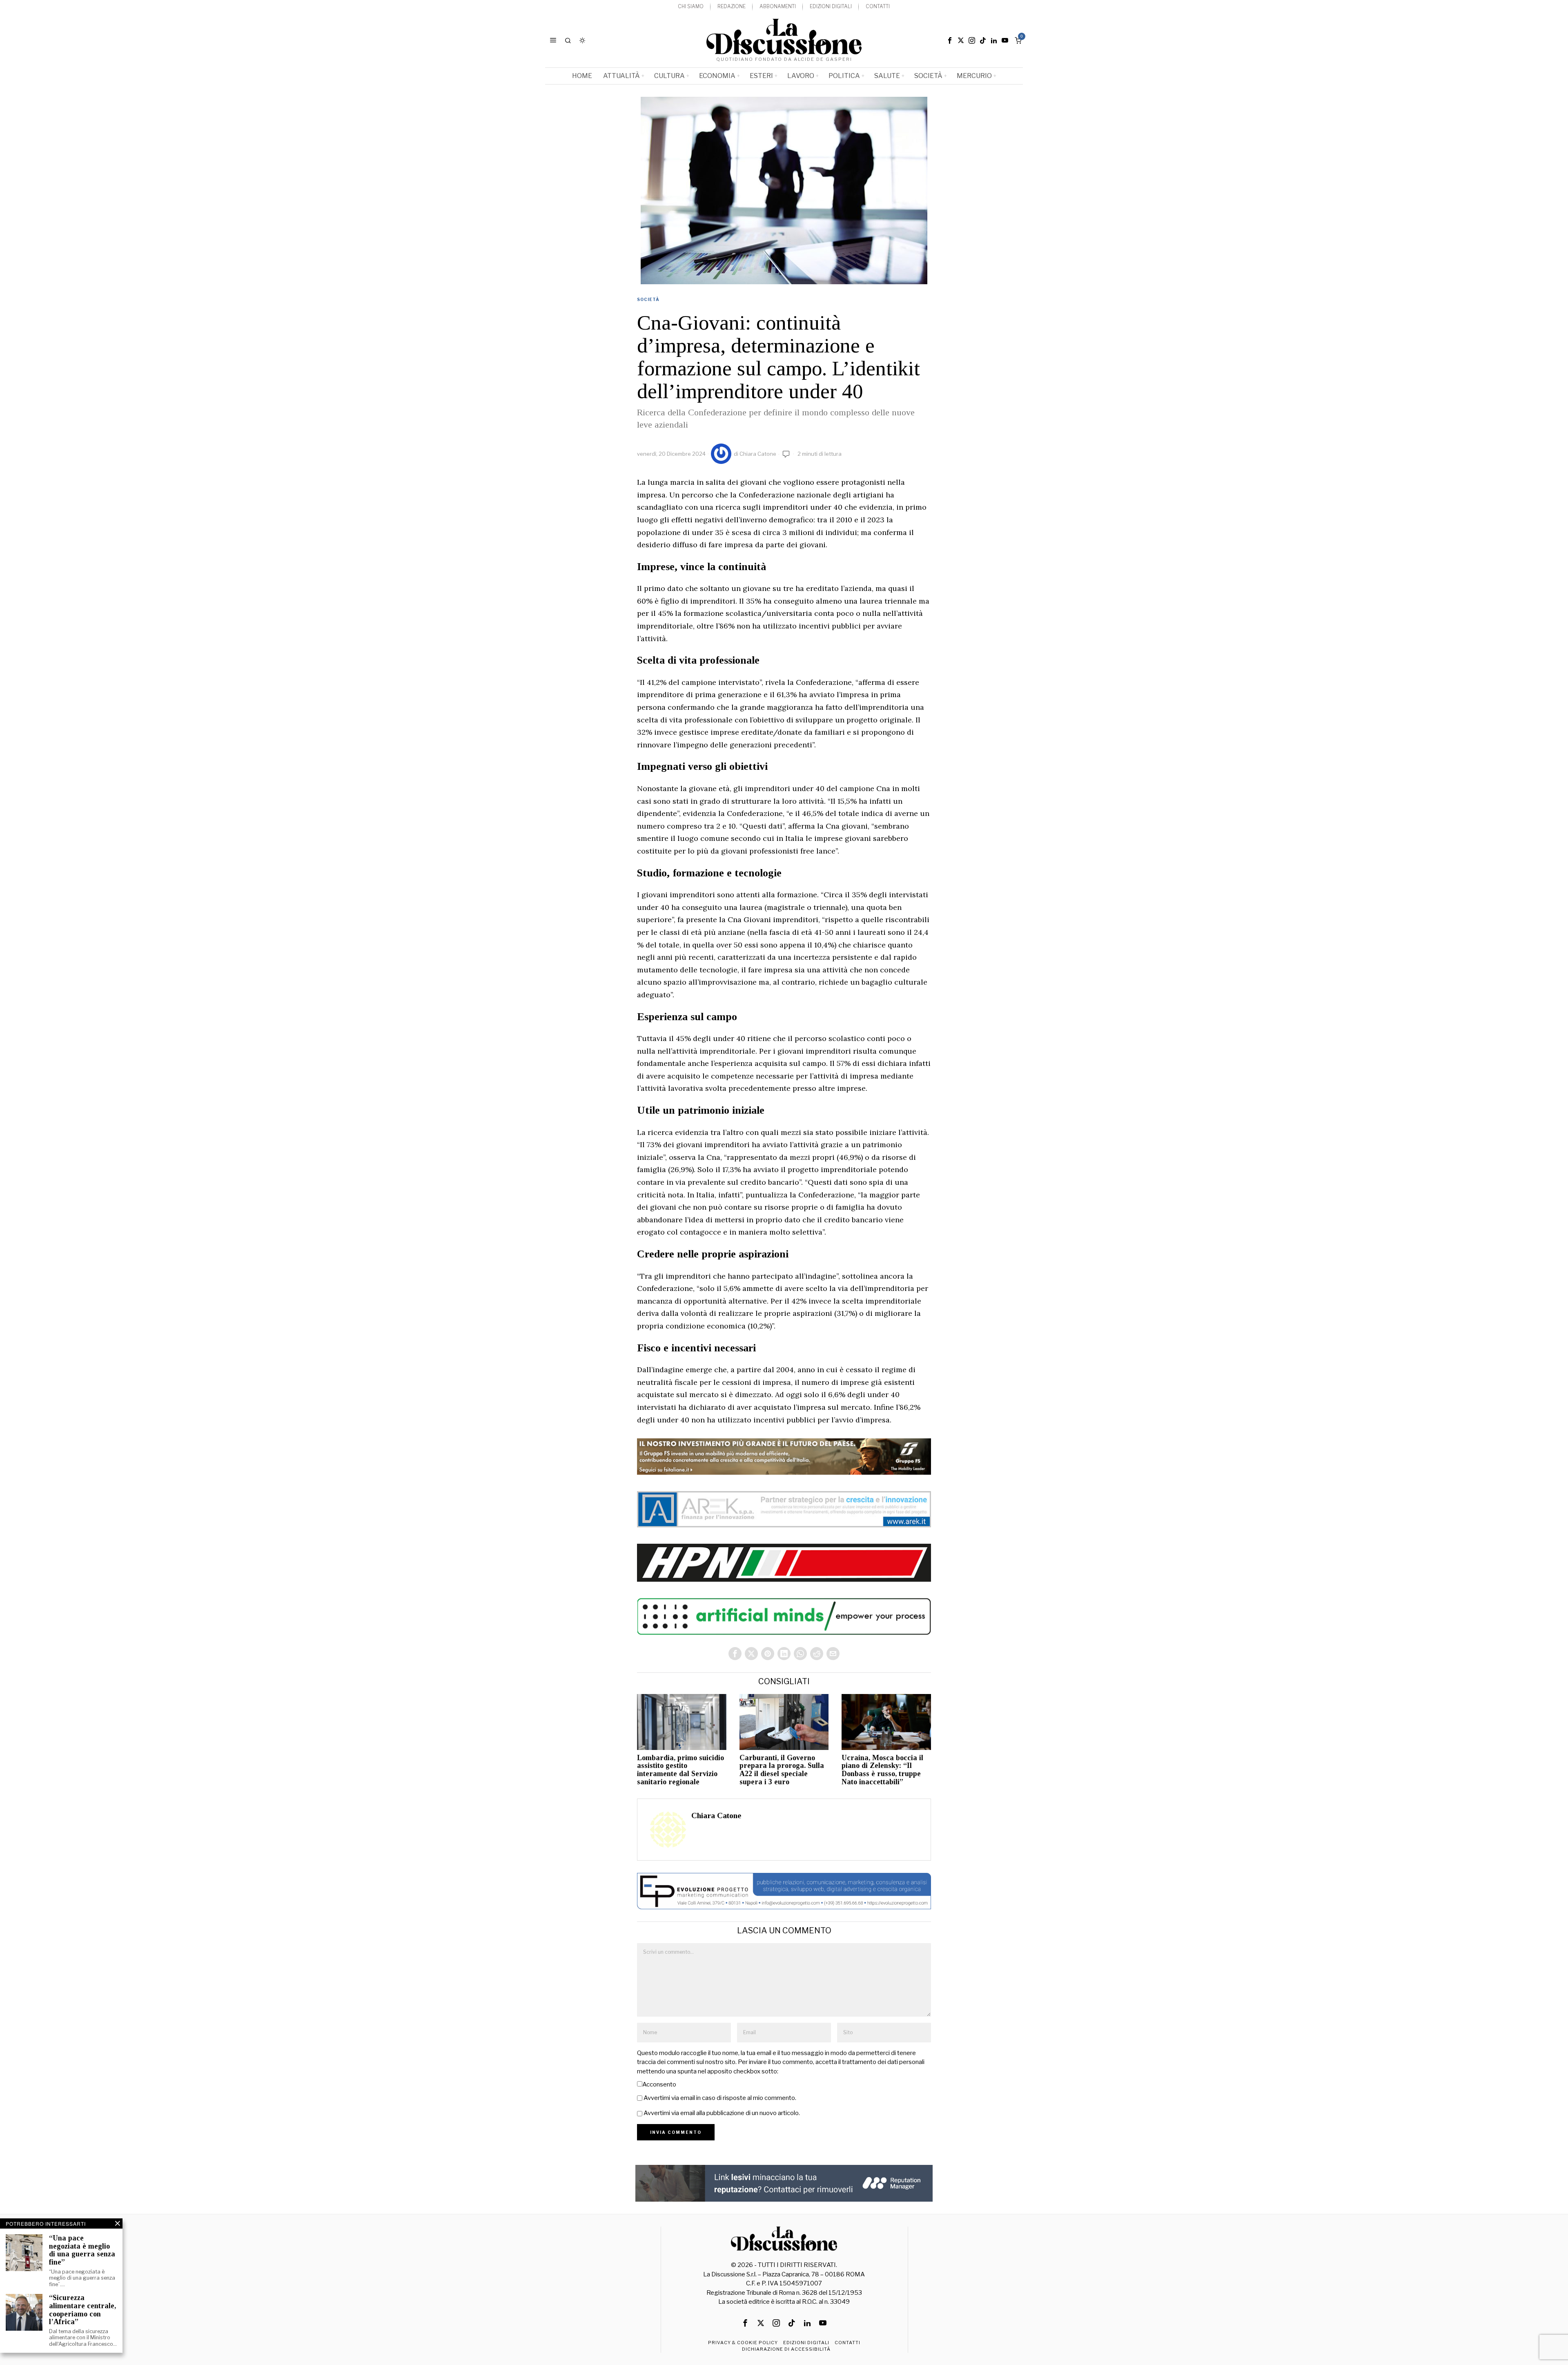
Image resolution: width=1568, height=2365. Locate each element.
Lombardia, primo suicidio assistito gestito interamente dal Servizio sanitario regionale (680, 1770)
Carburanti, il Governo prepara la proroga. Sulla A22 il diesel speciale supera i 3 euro (782, 1770)
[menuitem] (691, 7)
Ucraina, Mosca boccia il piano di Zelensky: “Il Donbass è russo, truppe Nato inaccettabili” (882, 1770)
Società (648, 299)
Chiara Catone (758, 454)
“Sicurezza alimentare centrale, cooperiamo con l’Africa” (82, 2310)
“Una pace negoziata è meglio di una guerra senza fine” (82, 2250)
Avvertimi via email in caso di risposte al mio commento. (720, 2098)
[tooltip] (950, 40)
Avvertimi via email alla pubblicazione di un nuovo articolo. (722, 2113)
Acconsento (659, 2084)
